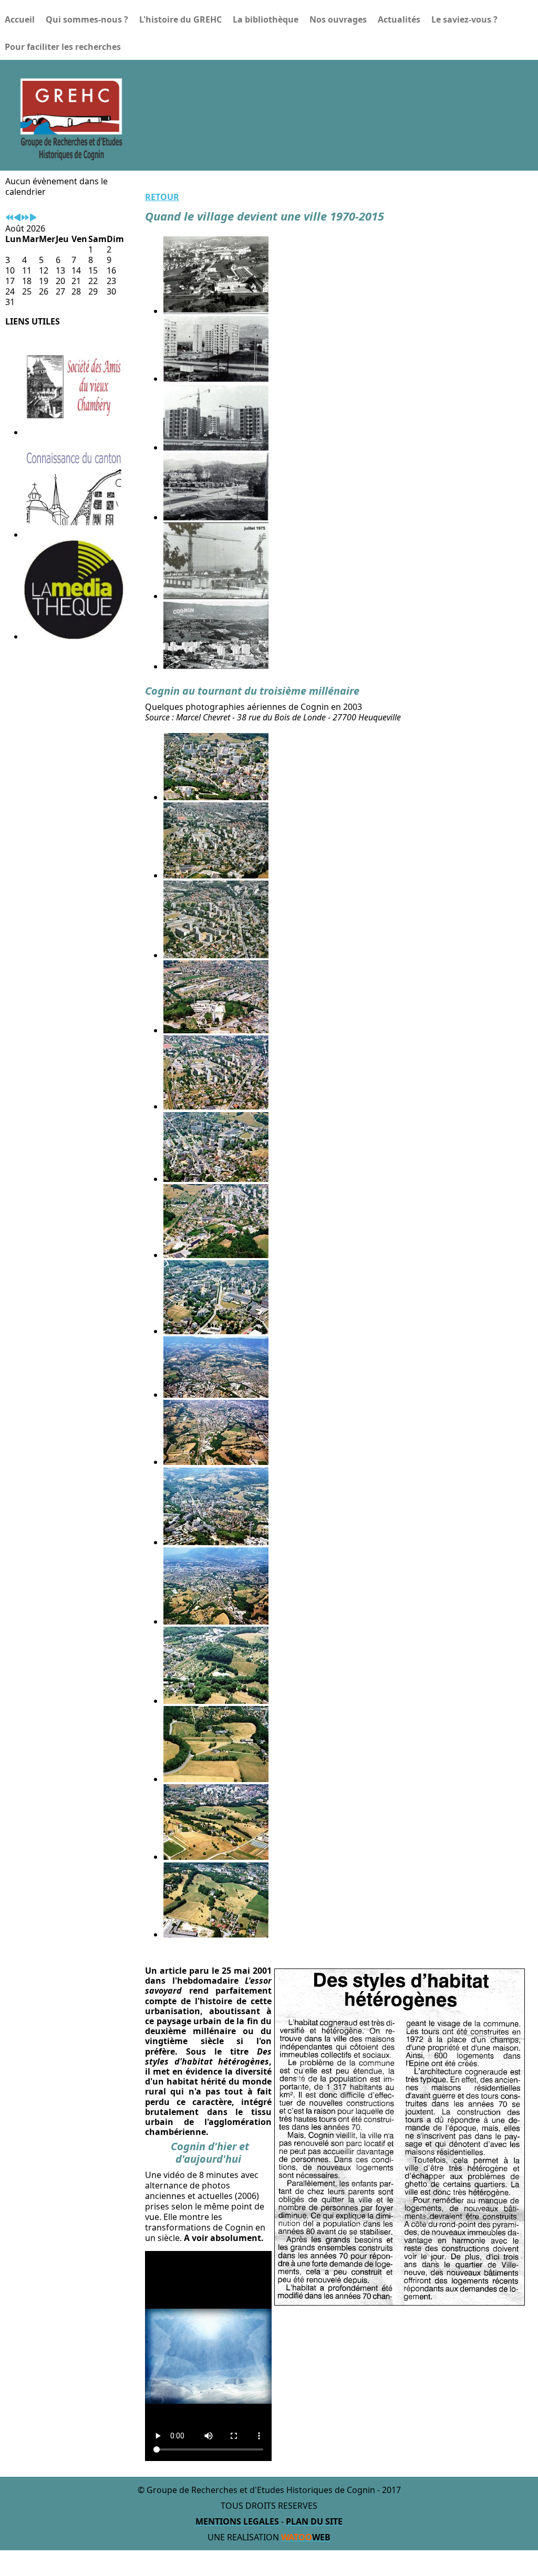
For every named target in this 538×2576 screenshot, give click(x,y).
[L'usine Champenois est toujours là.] (216, 1255)
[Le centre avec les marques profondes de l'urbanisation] (216, 797)
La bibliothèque (266, 19)
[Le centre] (216, 1106)
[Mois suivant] (33, 218)
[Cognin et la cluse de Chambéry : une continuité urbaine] (216, 1621)
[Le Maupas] (216, 1779)
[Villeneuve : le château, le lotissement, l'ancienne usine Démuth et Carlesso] (216, 1934)
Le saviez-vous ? (464, 19)
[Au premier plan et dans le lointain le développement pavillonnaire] (216, 875)
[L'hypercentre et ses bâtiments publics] (216, 1331)
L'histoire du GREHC (180, 19)
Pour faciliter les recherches (63, 47)
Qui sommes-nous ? (87, 19)
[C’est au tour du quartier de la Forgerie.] (216, 447)
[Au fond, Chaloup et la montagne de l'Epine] (216, 1395)
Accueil (20, 19)
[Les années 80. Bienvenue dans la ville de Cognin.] (216, 666)
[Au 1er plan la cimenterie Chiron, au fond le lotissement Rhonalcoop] (216, 1030)
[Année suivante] (25, 218)
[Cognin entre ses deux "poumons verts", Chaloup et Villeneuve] (216, 1462)
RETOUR (162, 197)
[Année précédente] (9, 218)
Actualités (399, 19)
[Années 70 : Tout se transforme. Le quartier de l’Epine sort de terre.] (216, 379)
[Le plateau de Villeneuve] (216, 1857)
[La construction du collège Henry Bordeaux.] (216, 596)
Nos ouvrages (338, 19)
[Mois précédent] (17, 218)
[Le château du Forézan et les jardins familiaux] (216, 1701)
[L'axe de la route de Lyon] (216, 955)
